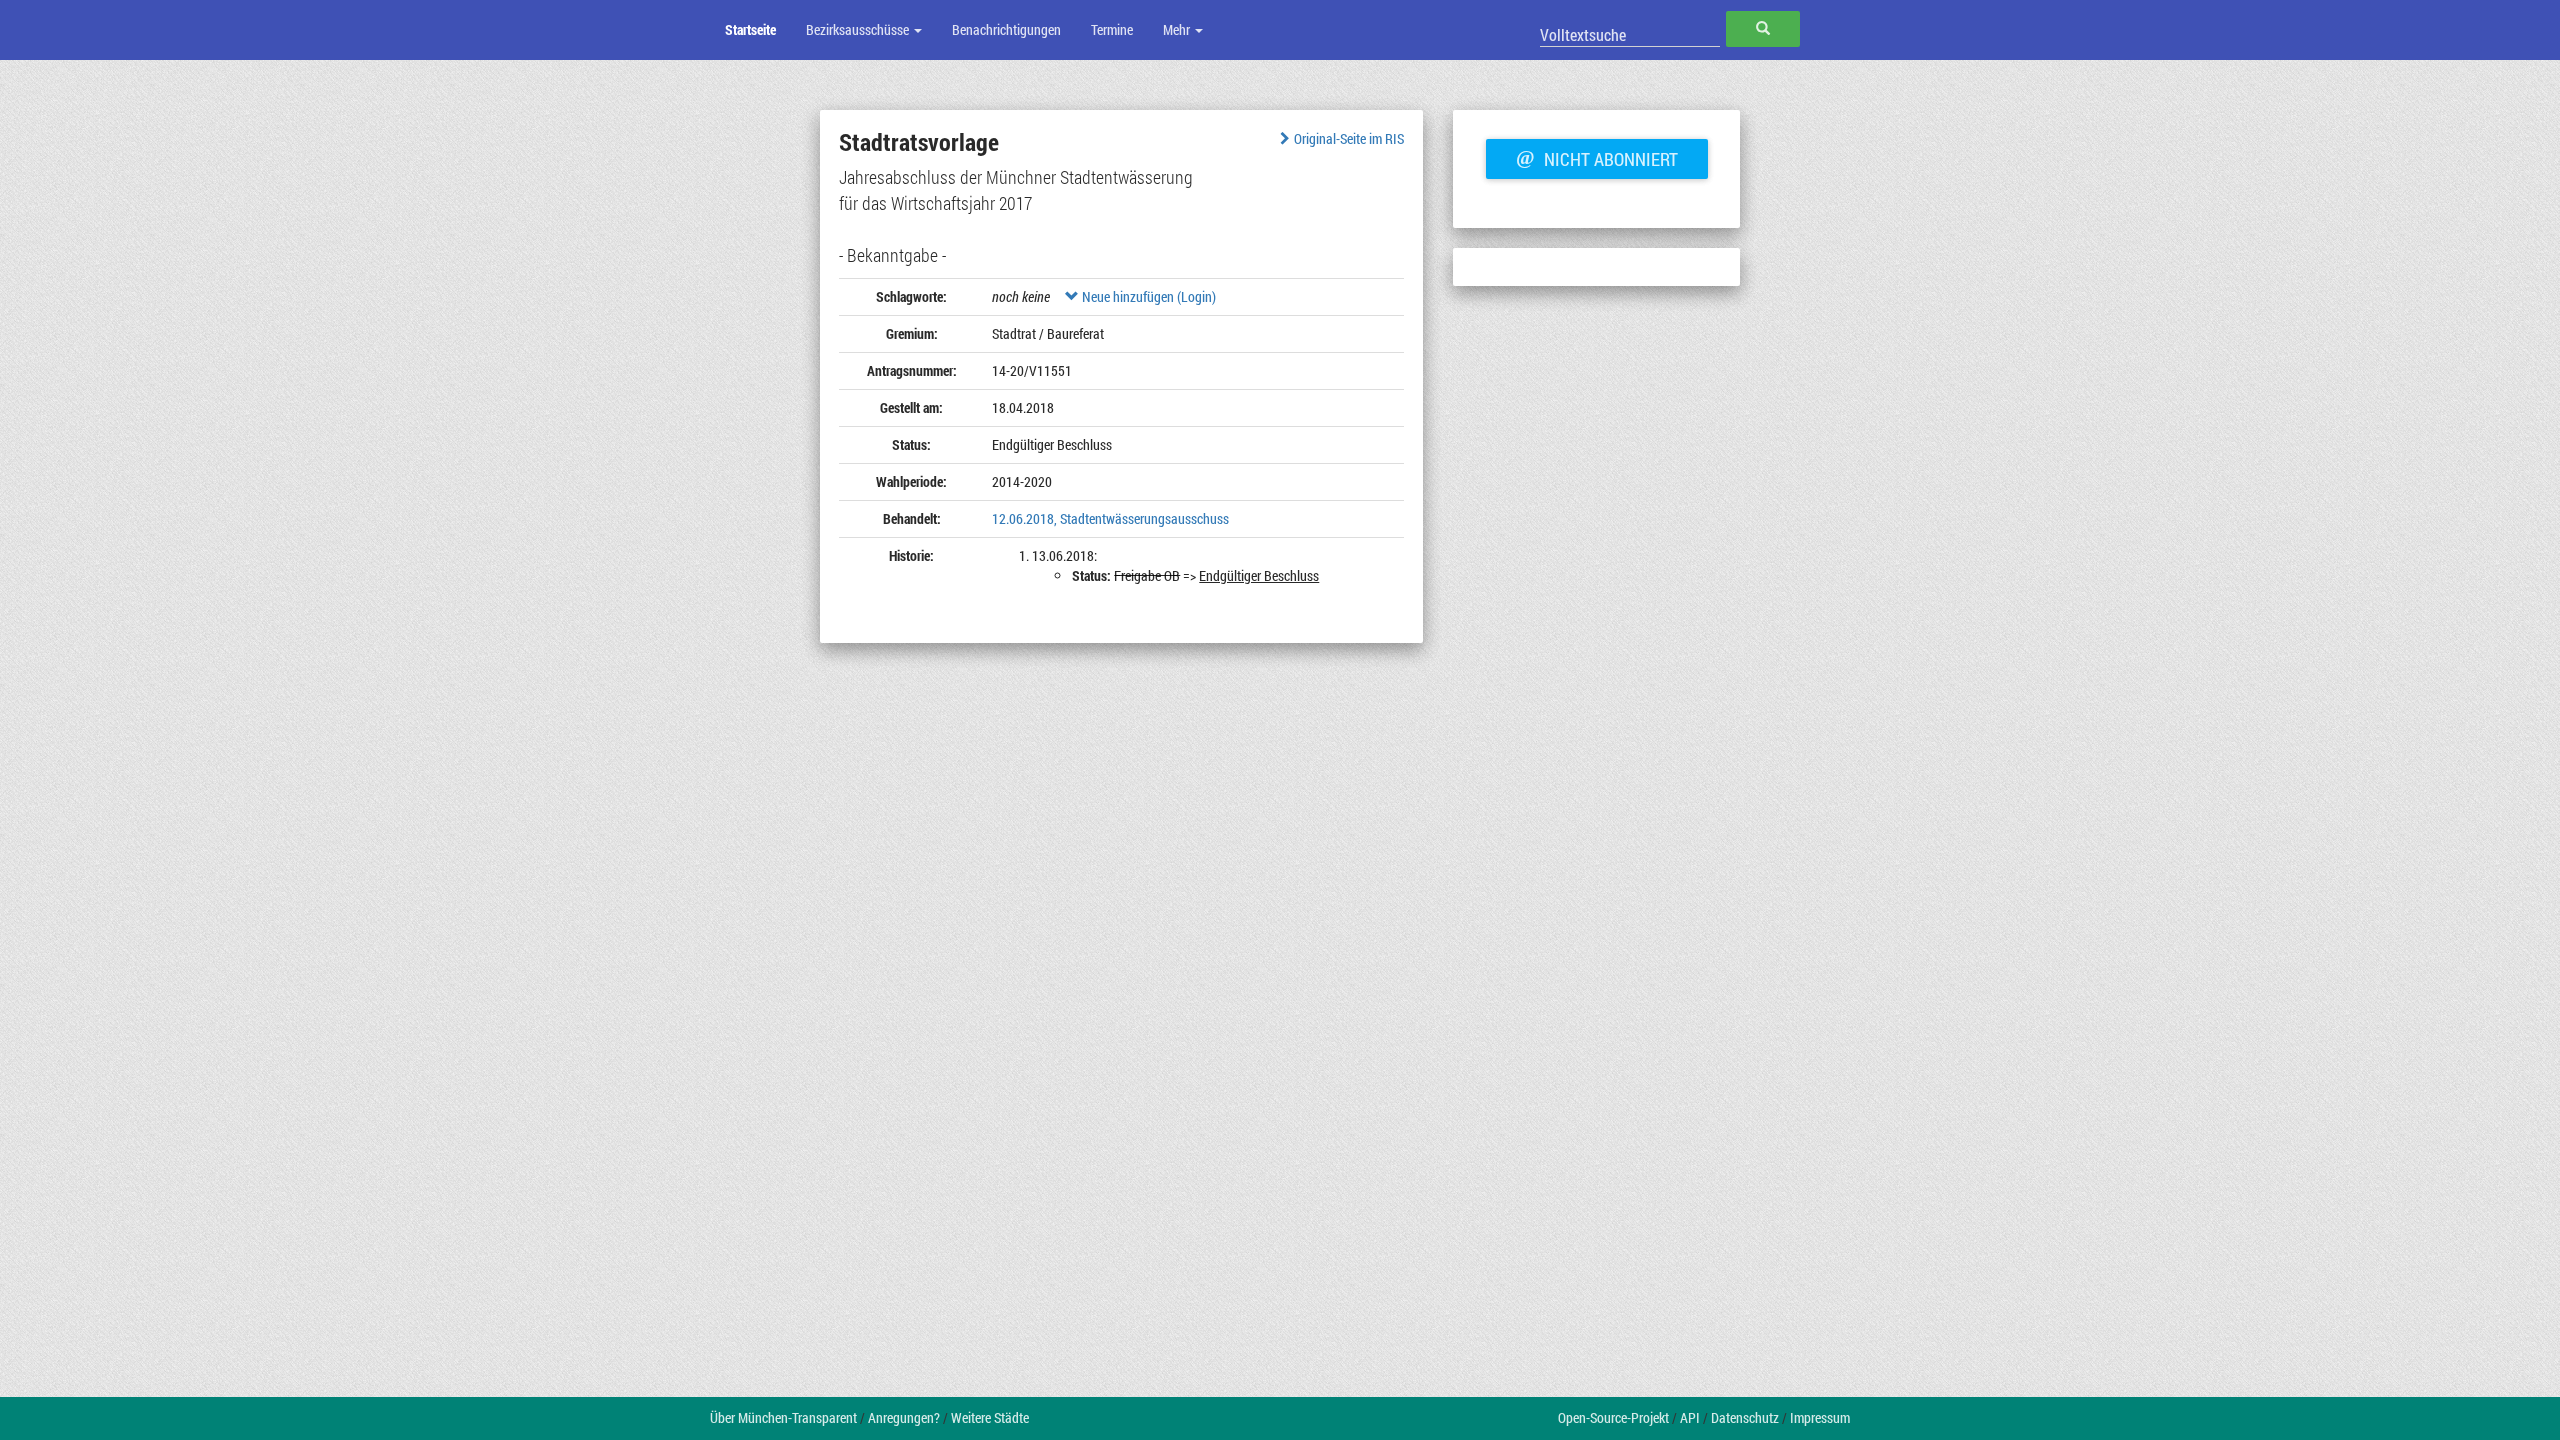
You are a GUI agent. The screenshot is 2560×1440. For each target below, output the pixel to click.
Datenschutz (1745, 1417)
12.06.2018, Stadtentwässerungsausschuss (1110, 518)
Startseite (750, 29)
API (1690, 1417)
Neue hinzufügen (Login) (1147, 296)
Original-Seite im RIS (1349, 138)
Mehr (1178, 29)
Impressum (1820, 1417)
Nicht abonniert (1597, 157)
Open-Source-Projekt (1613, 1417)
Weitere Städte (990, 1417)
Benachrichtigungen (1006, 29)
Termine (1112, 29)
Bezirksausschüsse (859, 29)
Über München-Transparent (783, 1417)
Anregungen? (904, 1417)
